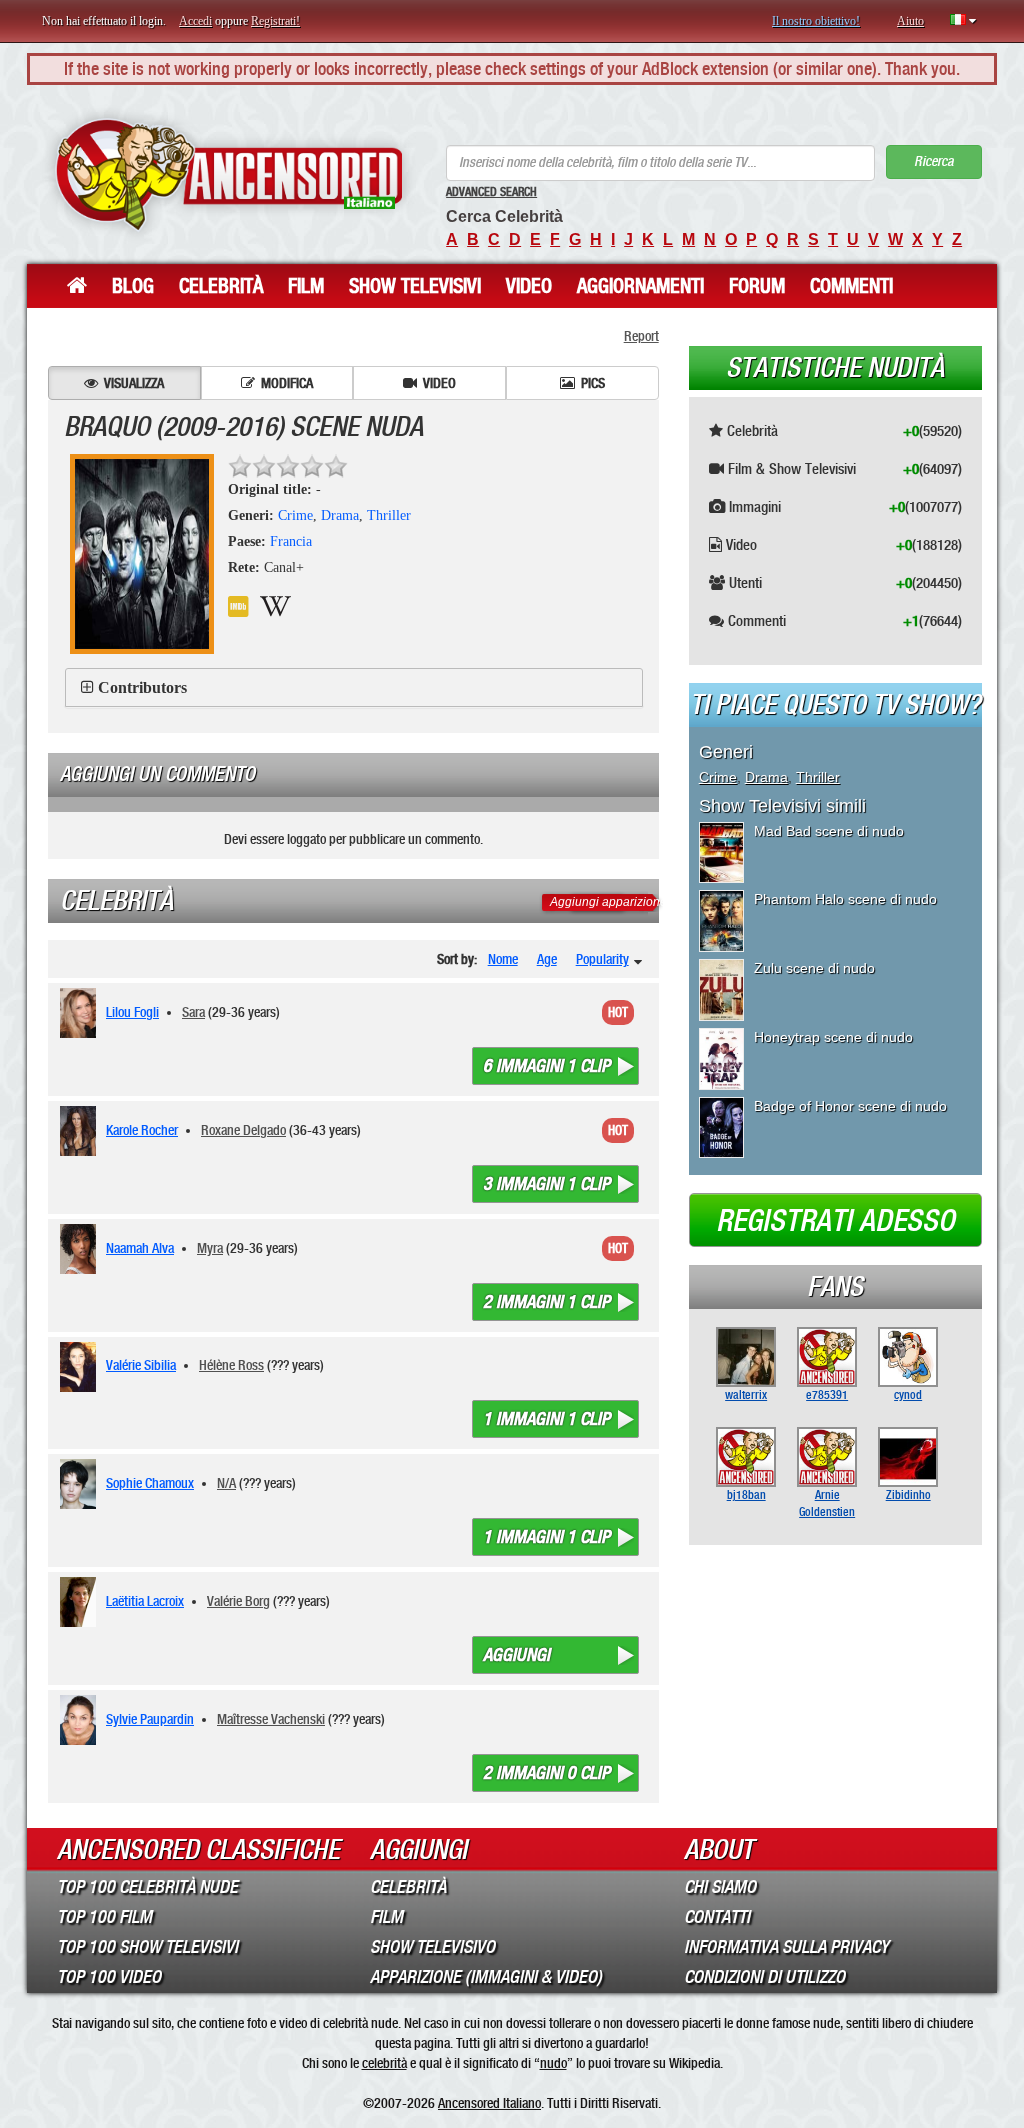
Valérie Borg (238, 1601)
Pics (593, 383)
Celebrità (221, 286)
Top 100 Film (104, 1917)
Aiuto (910, 21)
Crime (295, 515)
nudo (553, 2063)
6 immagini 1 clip (546, 1066)
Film (306, 286)
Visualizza (134, 383)
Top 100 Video (109, 1977)
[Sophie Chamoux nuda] (81, 1484)
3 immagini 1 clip (546, 1184)
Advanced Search (491, 192)
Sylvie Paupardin (150, 1719)
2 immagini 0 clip (546, 1773)
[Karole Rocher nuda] (81, 1131)
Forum (757, 286)
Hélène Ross (231, 1365)
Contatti (717, 1917)
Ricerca (933, 161)
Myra (210, 1248)
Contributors (142, 687)
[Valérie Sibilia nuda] (81, 1367)
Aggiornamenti (640, 286)
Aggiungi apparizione (608, 902)
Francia (291, 541)
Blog (133, 286)
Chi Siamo (720, 1887)
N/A (226, 1483)
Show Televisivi (415, 286)
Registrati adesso (835, 1221)
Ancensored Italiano (489, 2103)
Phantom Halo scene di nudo (845, 899)
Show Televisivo (432, 1947)
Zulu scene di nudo (814, 968)
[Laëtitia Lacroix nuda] (81, 1602)
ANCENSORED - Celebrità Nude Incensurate (229, 174)
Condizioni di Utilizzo (764, 1977)
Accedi (195, 21)
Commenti (851, 286)
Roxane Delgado (243, 1130)
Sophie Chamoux (150, 1483)
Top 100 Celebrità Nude (147, 1887)
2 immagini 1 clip (546, 1302)
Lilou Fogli (132, 1012)
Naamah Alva (140, 1248)
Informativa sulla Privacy (786, 1947)
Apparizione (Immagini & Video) (486, 1977)
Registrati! (275, 21)
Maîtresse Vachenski (271, 1719)
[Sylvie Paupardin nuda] (81, 1720)
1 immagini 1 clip (546, 1419)
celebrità (384, 2063)
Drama (340, 515)
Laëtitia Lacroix (145, 1601)
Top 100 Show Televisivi (147, 1947)
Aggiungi (516, 1655)
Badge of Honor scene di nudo (850, 1106)
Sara (193, 1012)
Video (529, 286)
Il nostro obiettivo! (816, 21)
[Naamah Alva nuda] (81, 1249)
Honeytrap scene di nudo (833, 1037)
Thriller (389, 515)
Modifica (287, 383)
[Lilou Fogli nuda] (81, 1013)
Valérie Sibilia (141, 1365)
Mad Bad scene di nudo (829, 831)
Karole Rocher (142, 1130)
